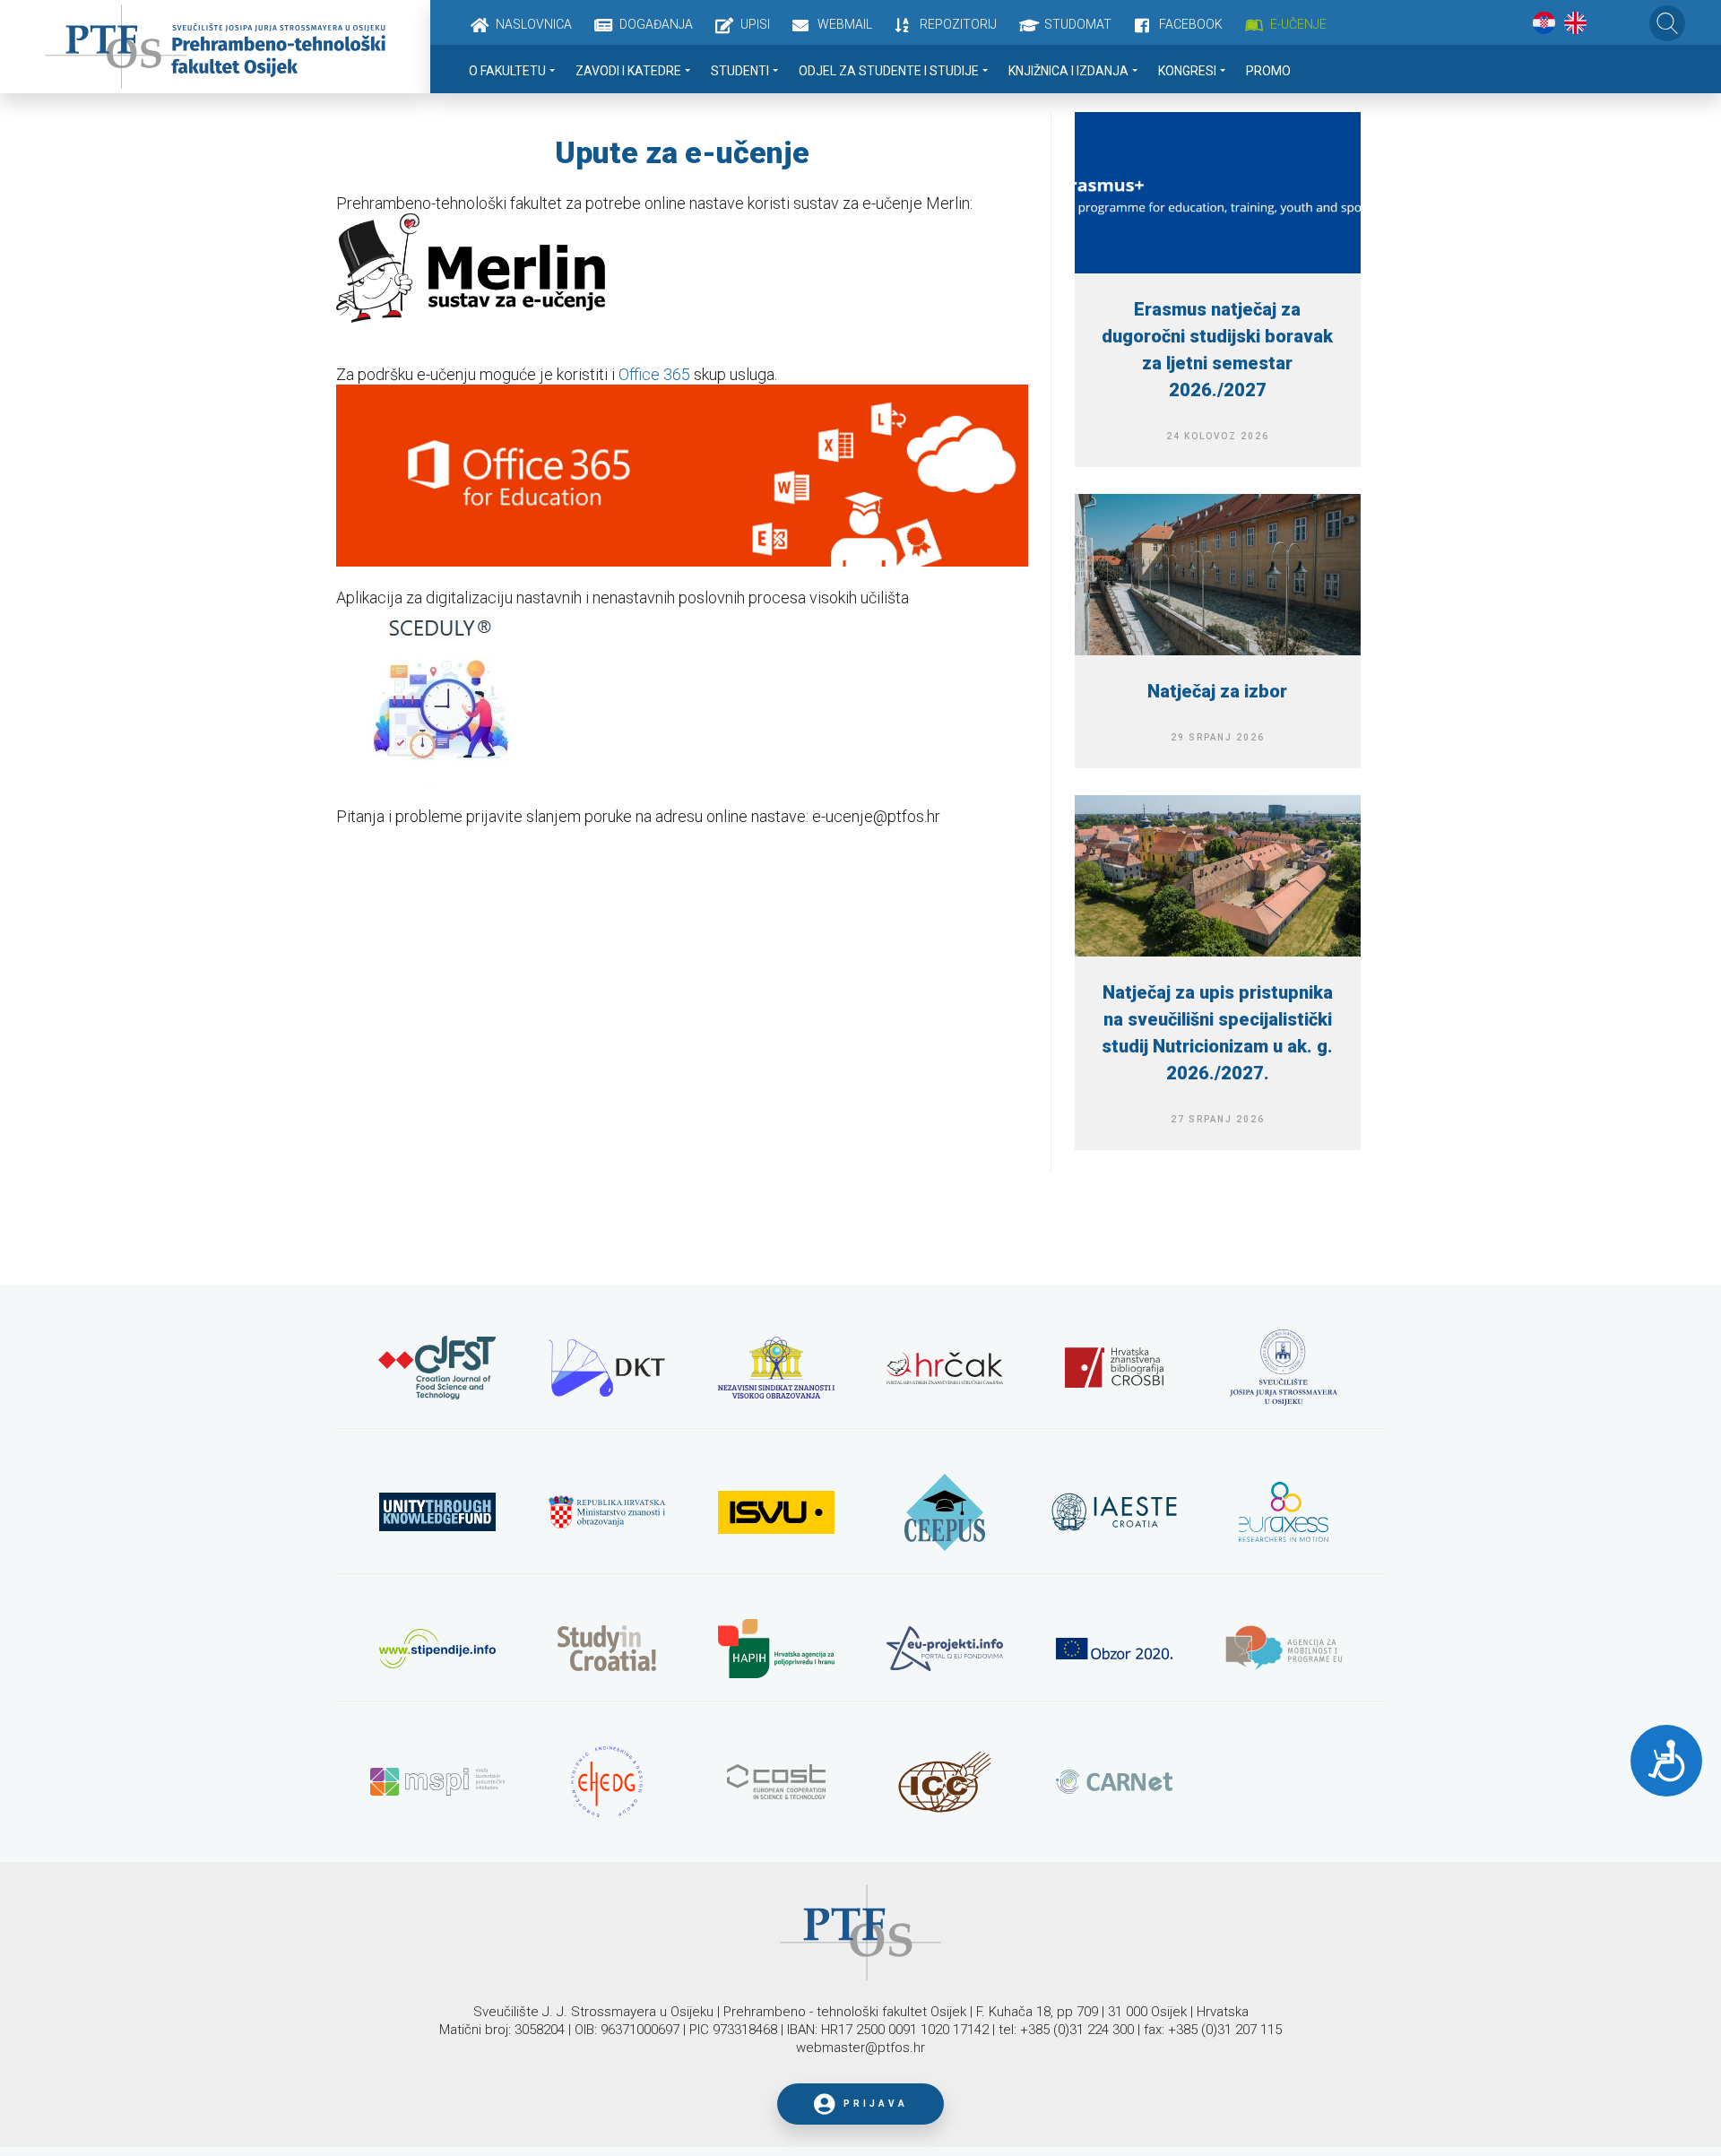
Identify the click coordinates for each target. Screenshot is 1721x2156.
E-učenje (1298, 24)
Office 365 (654, 374)
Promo (1268, 71)
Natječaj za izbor (1217, 691)
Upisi (755, 24)
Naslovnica (534, 24)
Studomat (1078, 24)
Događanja (656, 24)
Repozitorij (958, 24)
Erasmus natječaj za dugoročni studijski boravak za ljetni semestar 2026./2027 (1217, 350)
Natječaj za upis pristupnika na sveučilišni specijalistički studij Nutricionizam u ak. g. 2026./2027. (1217, 1033)
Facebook (1191, 24)
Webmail (845, 24)
